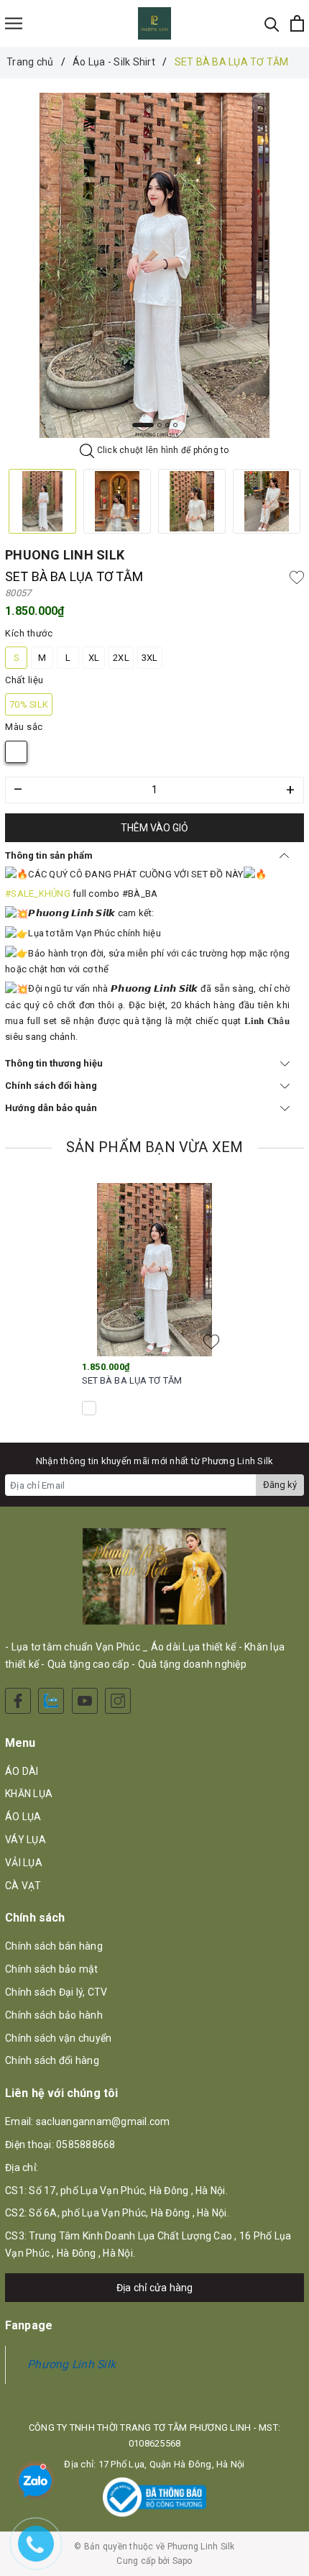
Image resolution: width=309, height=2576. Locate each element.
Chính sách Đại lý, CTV (56, 1992)
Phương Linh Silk (72, 2364)
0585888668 (86, 2145)
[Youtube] (85, 1701)
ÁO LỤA (23, 1817)
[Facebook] (18, 1701)
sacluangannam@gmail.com (103, 2121)
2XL (121, 658)
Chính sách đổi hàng (51, 1086)
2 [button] (160, 425)
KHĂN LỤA (29, 1794)
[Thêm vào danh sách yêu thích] (211, 1342)
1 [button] (143, 425)
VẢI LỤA (24, 1863)
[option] (154, 265)
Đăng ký (280, 1485)
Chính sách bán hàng (54, 1946)
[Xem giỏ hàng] (297, 23)
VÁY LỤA (26, 1840)
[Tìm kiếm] (272, 23)
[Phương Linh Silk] (155, 23)
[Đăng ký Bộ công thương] (154, 2497)
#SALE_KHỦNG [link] (38, 894)
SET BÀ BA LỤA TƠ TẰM (132, 1380)
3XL (150, 658)
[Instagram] (118, 1701)
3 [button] (167, 425)
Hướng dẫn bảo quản (51, 1108)
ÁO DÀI (22, 1771)
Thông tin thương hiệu (54, 1063)
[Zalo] (51, 1701)
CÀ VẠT (23, 1886)
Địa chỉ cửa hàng (155, 2288)
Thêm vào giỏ (154, 828)
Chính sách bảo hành (54, 2015)
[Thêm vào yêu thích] (297, 577)
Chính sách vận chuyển (58, 2038)
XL (94, 658)
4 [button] (175, 425)
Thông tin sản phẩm (49, 855)
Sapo (183, 2561)
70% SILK (29, 704)
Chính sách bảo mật (52, 1969)
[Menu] (14, 23)
